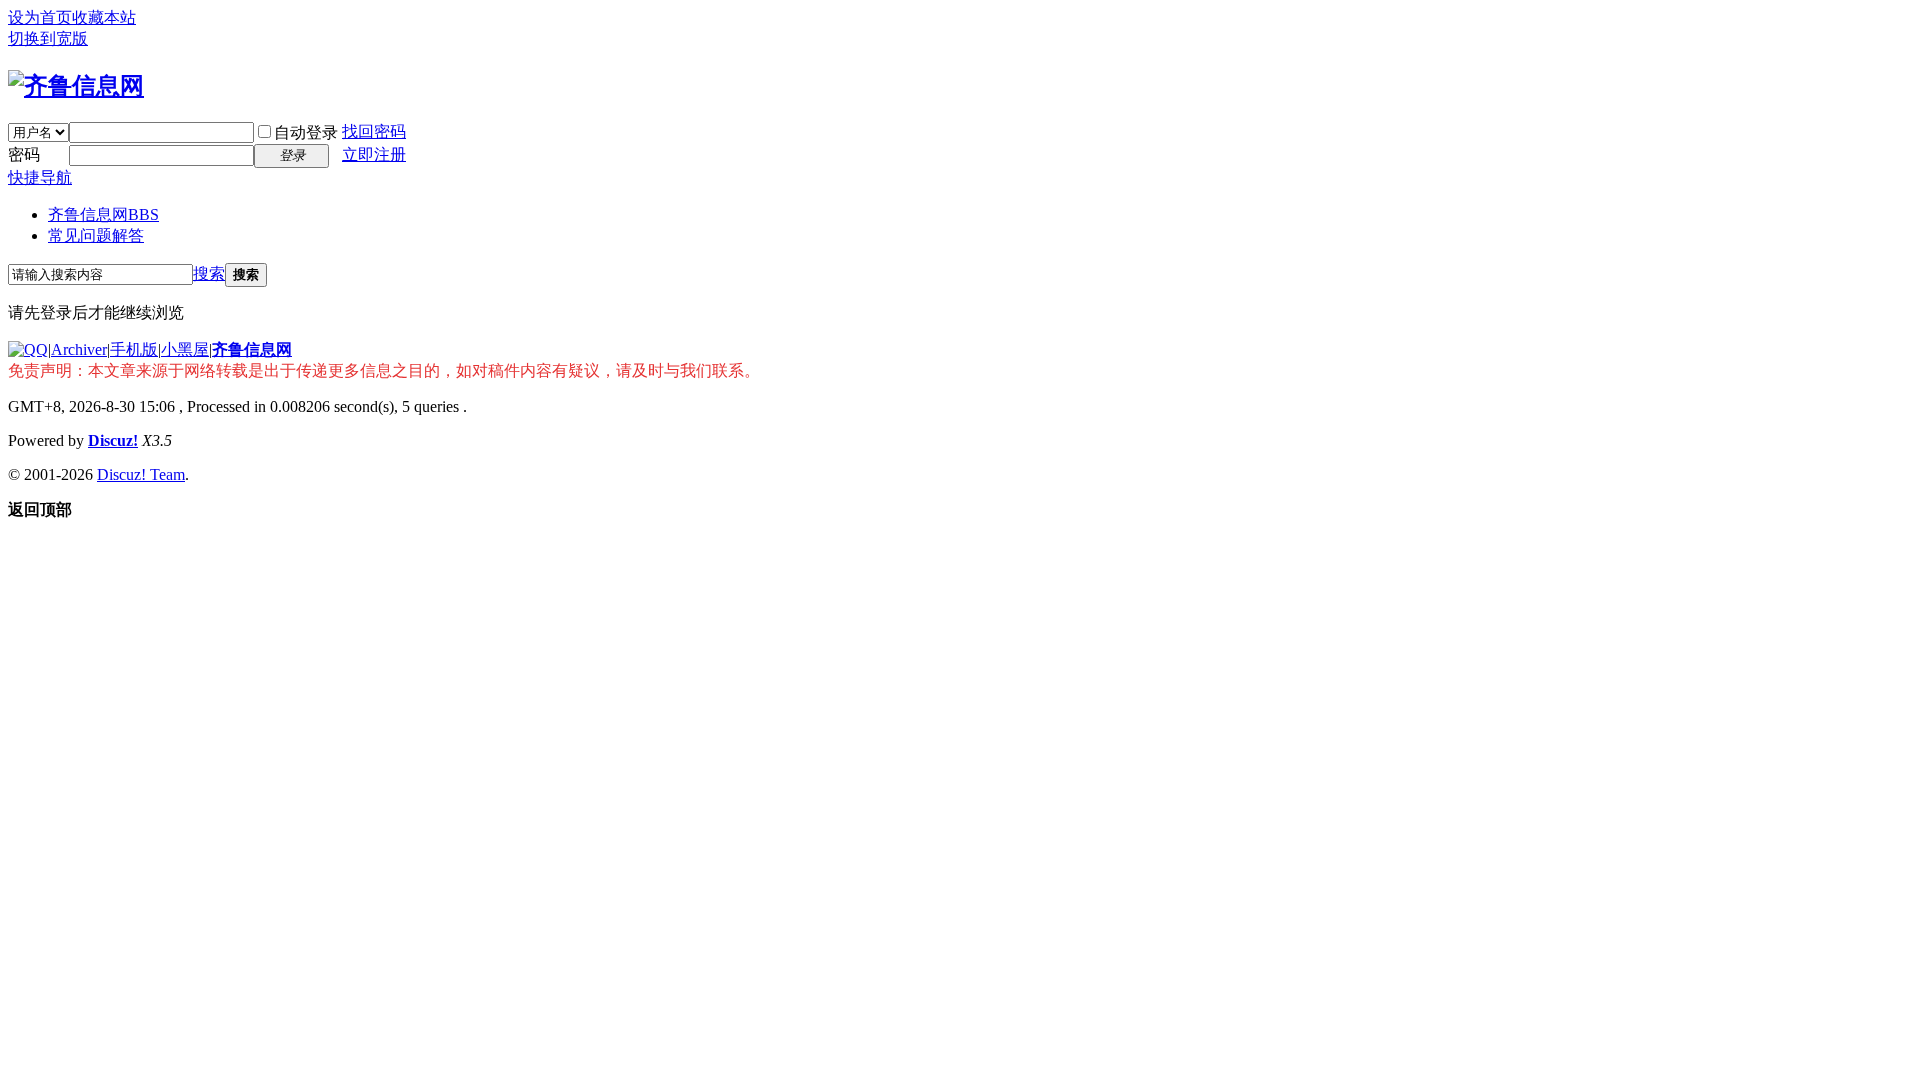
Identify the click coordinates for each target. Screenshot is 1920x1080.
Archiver (79, 349)
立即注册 (374, 154)
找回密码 (374, 131)
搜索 (209, 273)
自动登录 (306, 132)
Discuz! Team (141, 474)
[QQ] (28, 349)
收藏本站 (104, 17)
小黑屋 (185, 349)
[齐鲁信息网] (76, 86)
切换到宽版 (48, 38)
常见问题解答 (96, 235)
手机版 (134, 349)
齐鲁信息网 (103, 214)
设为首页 (40, 17)
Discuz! (113, 440)
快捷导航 (40, 177)
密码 (24, 154)
